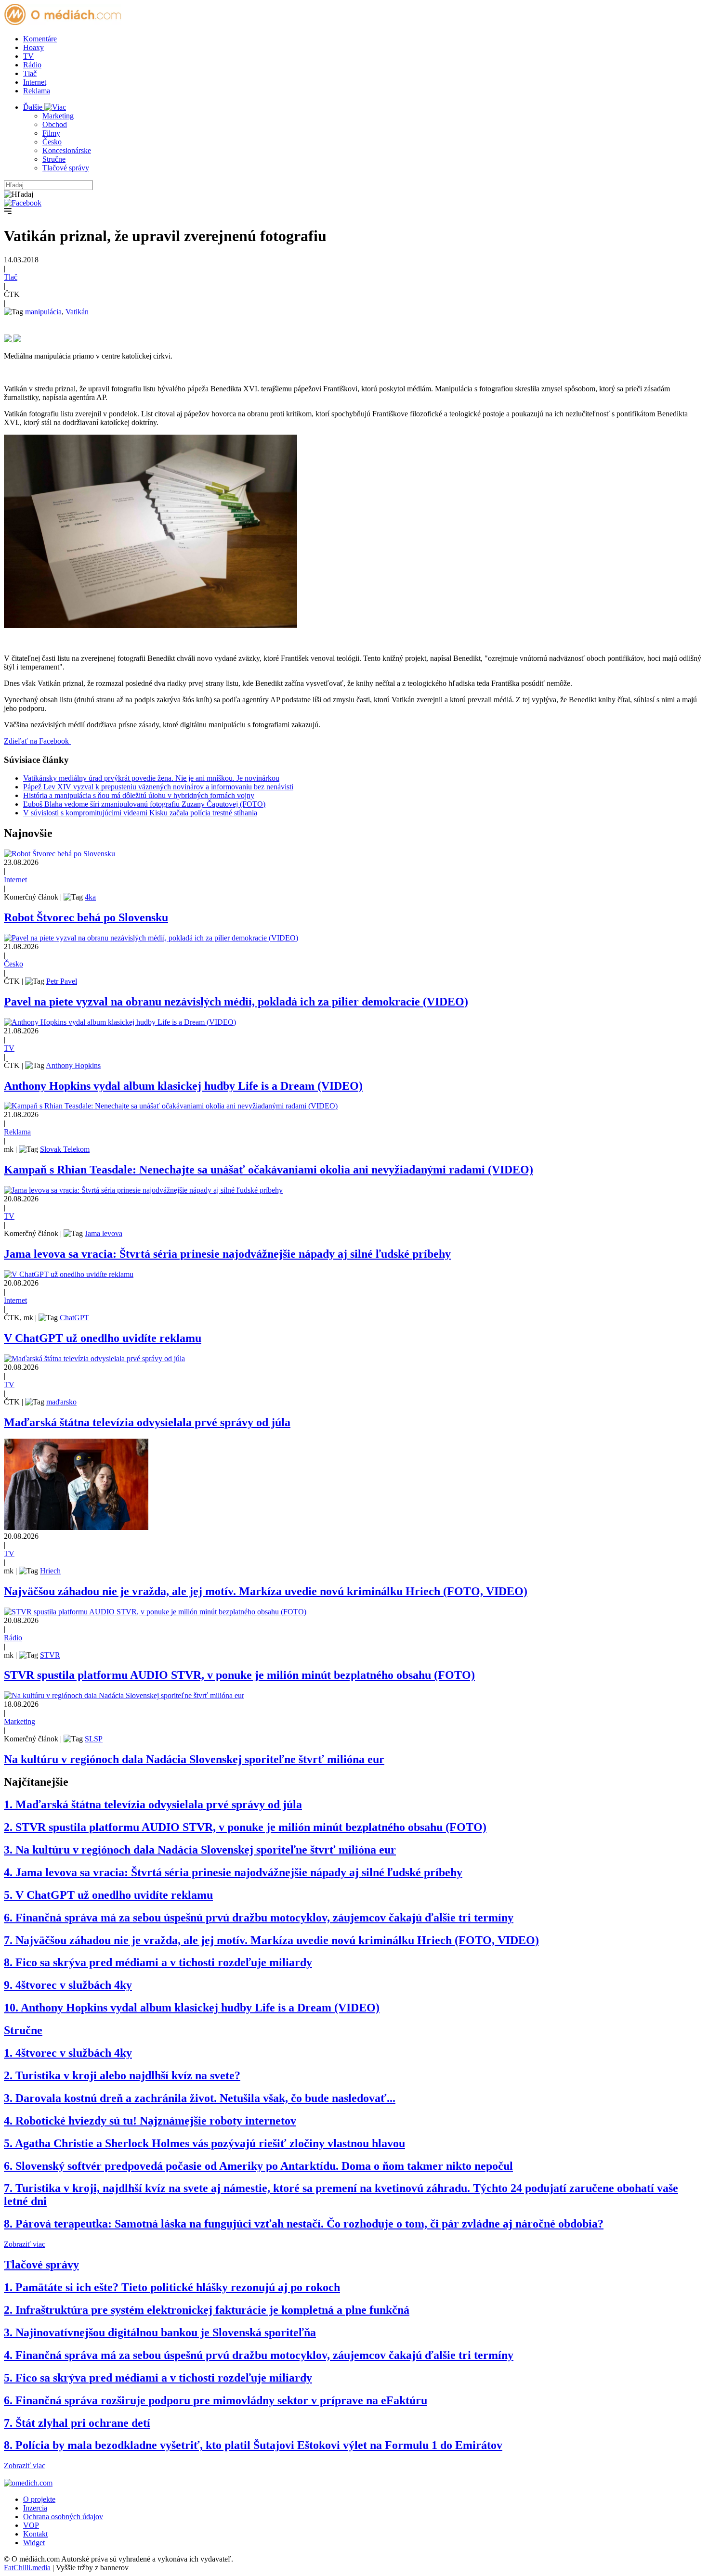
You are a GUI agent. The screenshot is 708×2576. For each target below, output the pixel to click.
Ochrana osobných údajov (63, 2517)
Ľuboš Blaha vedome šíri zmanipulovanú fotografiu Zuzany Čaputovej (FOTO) (144, 804)
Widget (34, 2543)
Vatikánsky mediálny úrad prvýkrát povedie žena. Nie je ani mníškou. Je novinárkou (151, 778)
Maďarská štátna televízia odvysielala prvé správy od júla (147, 1422)
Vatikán (77, 312)
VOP (31, 2525)
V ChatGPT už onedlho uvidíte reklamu (103, 1338)
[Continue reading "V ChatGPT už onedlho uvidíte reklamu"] (69, 1274)
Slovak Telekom (65, 1149)
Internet (35, 82)
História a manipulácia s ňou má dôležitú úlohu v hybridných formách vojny (139, 795)
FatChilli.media (27, 2568)
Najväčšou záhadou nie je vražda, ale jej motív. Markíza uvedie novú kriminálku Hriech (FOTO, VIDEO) (266, 1591)
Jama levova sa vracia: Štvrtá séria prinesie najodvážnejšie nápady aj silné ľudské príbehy (227, 1254)
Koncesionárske (67, 150)
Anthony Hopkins (73, 1065)
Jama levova (104, 1233)
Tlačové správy (66, 168)
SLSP (94, 1739)
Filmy (51, 133)
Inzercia (35, 2508)
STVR (50, 1655)
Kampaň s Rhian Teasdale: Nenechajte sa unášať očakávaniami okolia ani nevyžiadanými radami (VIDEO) (269, 1170)
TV (28, 56)
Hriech (50, 1571)
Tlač (30, 73)
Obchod (55, 124)
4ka (90, 897)
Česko (52, 142)
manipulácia (43, 312)
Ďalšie (34, 107)
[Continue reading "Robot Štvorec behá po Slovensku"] (59, 854)
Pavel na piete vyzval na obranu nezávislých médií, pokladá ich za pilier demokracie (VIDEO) (236, 1002)
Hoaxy (33, 47)
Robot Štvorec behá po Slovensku (86, 917)
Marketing (58, 116)
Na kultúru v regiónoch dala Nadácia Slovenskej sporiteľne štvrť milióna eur (194, 1759)
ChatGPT (74, 1318)
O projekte (39, 2499)
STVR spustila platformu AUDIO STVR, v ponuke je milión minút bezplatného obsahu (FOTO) (239, 1675)
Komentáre (40, 39)
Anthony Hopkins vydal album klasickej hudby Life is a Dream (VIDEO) (183, 1086)
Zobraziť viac (25, 2244)
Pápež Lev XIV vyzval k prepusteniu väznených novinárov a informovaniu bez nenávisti (158, 787)
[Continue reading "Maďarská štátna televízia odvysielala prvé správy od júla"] (94, 1359)
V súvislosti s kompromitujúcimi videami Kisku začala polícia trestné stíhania (140, 813)
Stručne (54, 159)
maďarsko (61, 1402)
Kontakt (35, 2534)
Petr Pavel (62, 981)
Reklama (37, 91)
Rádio (32, 65)
